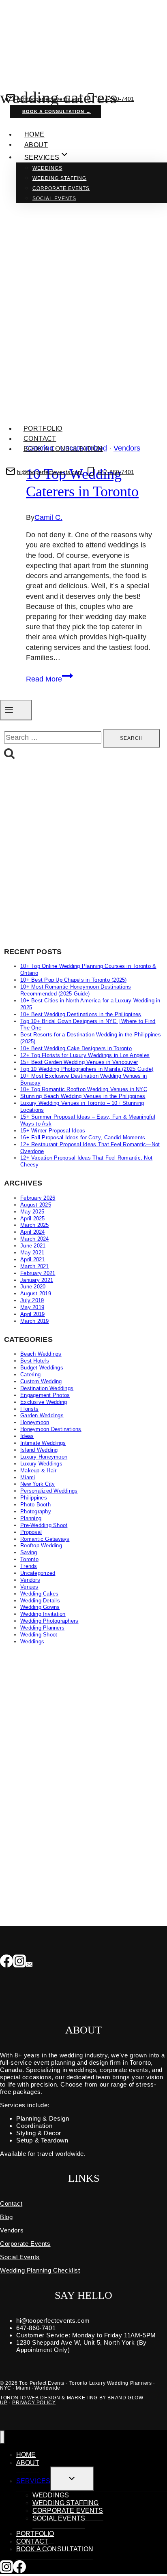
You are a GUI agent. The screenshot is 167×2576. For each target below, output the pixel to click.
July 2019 (32, 1300)
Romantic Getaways (45, 1539)
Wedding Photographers (49, 1621)
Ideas (27, 1436)
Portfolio (43, 428)
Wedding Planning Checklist (40, 2270)
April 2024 (33, 1232)
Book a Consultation (63, 449)
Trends (29, 1566)
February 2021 (38, 1273)
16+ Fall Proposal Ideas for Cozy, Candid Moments (83, 1137)
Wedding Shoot (39, 1635)
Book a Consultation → (57, 111)
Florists (29, 1409)
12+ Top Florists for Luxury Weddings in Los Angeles (85, 1055)
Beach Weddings (41, 1354)
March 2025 (35, 1225)
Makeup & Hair (38, 1471)
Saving (29, 1552)
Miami (28, 1477)
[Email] (29, 1962)
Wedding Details (40, 1601)
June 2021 (33, 1246)
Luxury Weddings (41, 1464)
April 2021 (33, 1259)
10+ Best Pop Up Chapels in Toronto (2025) (74, 980)
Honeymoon (35, 1422)
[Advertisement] (83, 854)
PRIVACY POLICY (34, 2403)
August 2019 (36, 1293)
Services (33, 2481)
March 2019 (35, 1321)
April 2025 (33, 1219)
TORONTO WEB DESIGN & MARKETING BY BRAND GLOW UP (72, 2400)
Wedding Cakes (39, 1594)
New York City (37, 1484)
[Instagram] (19, 1962)
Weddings (47, 168)
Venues (29, 1587)
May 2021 (32, 1253)
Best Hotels (35, 1361)
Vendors (30, 1580)
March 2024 (35, 1239)
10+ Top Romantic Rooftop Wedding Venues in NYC (84, 1089)
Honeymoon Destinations (51, 1429)
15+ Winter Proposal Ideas (54, 1131)
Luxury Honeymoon (44, 1457)
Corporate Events (61, 188)
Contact (40, 439)
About (36, 144)
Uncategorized (38, 1573)
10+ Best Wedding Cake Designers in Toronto (76, 1048)
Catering (30, 1375)
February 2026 (38, 1198)
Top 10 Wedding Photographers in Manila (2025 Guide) (87, 1069)
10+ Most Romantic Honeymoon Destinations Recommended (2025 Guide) (76, 990)
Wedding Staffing (59, 178)
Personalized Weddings (49, 1491)
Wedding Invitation (43, 1614)
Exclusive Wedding (44, 1402)
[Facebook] (6, 1962)
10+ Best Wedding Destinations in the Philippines (81, 1014)
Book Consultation (58, 483)
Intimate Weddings (43, 1443)
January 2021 (37, 1280)
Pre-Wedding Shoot (44, 1525)
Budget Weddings (42, 1368)
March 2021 (35, 1266)
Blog (6, 2217)
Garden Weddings (42, 1415)
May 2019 (32, 1307)
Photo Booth (35, 1505)
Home (34, 134)
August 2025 (36, 1205)
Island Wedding (39, 1450)
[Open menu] (16, 710)
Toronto (29, 1559)
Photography (36, 1511)
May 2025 (32, 1212)
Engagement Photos (45, 1395)
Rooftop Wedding (41, 1545)
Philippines (34, 1498)
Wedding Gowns (40, 1607)
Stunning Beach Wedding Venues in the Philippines (83, 1096)
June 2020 (33, 1287)
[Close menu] (2, 2437)
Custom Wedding (41, 1381)
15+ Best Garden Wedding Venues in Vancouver (79, 1062)
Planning (31, 1518)
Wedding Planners (42, 1628)
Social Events (54, 199)
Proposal (31, 1532)
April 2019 (33, 1314)
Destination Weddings (47, 1388)
